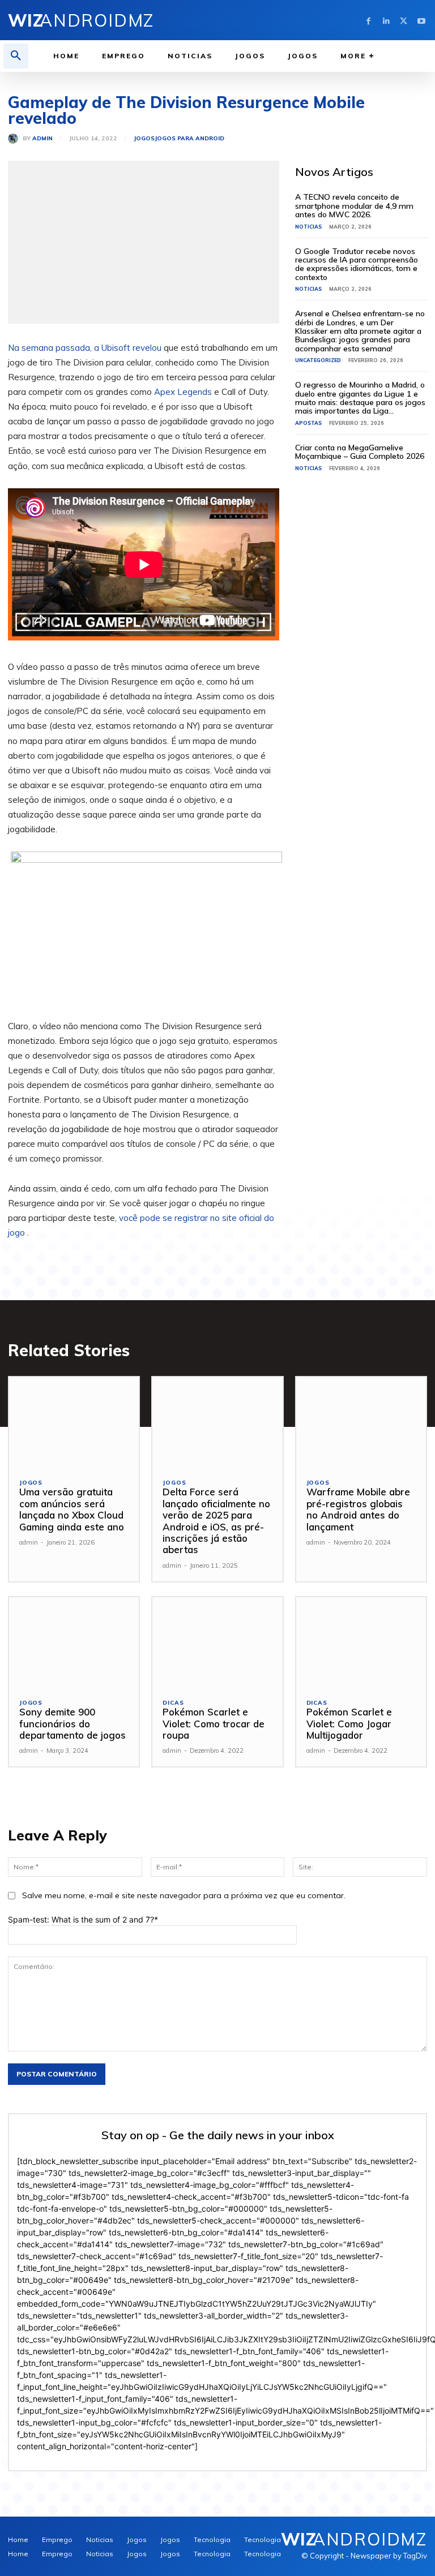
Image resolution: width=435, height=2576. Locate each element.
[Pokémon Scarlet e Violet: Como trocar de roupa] (217, 1643)
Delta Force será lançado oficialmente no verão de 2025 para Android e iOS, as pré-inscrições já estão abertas (216, 1521)
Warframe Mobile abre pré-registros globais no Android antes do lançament (358, 1509)
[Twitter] (404, 20)
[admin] (15, 139)
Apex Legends (183, 392)
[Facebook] (368, 20)
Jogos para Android (189, 139)
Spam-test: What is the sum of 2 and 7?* (83, 1919)
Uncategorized (318, 360)
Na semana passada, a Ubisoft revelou (85, 348)
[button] (16, 56)
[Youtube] (421, 20)
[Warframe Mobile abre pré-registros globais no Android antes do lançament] (361, 1423)
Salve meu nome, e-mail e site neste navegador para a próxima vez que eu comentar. (184, 1895)
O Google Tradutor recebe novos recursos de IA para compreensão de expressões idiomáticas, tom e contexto (357, 264)
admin (42, 139)
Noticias (308, 227)
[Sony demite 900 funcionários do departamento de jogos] (74, 1643)
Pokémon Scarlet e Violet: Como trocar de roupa (214, 1723)
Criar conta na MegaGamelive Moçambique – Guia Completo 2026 (360, 452)
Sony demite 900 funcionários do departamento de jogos (72, 1723)
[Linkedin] (386, 20)
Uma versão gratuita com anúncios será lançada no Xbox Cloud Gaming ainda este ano (72, 1509)
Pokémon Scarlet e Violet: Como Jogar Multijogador (349, 1723)
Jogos (144, 139)
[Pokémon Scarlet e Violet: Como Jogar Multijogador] (361, 1643)
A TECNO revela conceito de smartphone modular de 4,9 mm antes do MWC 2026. (354, 206)
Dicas (173, 1703)
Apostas (308, 423)
